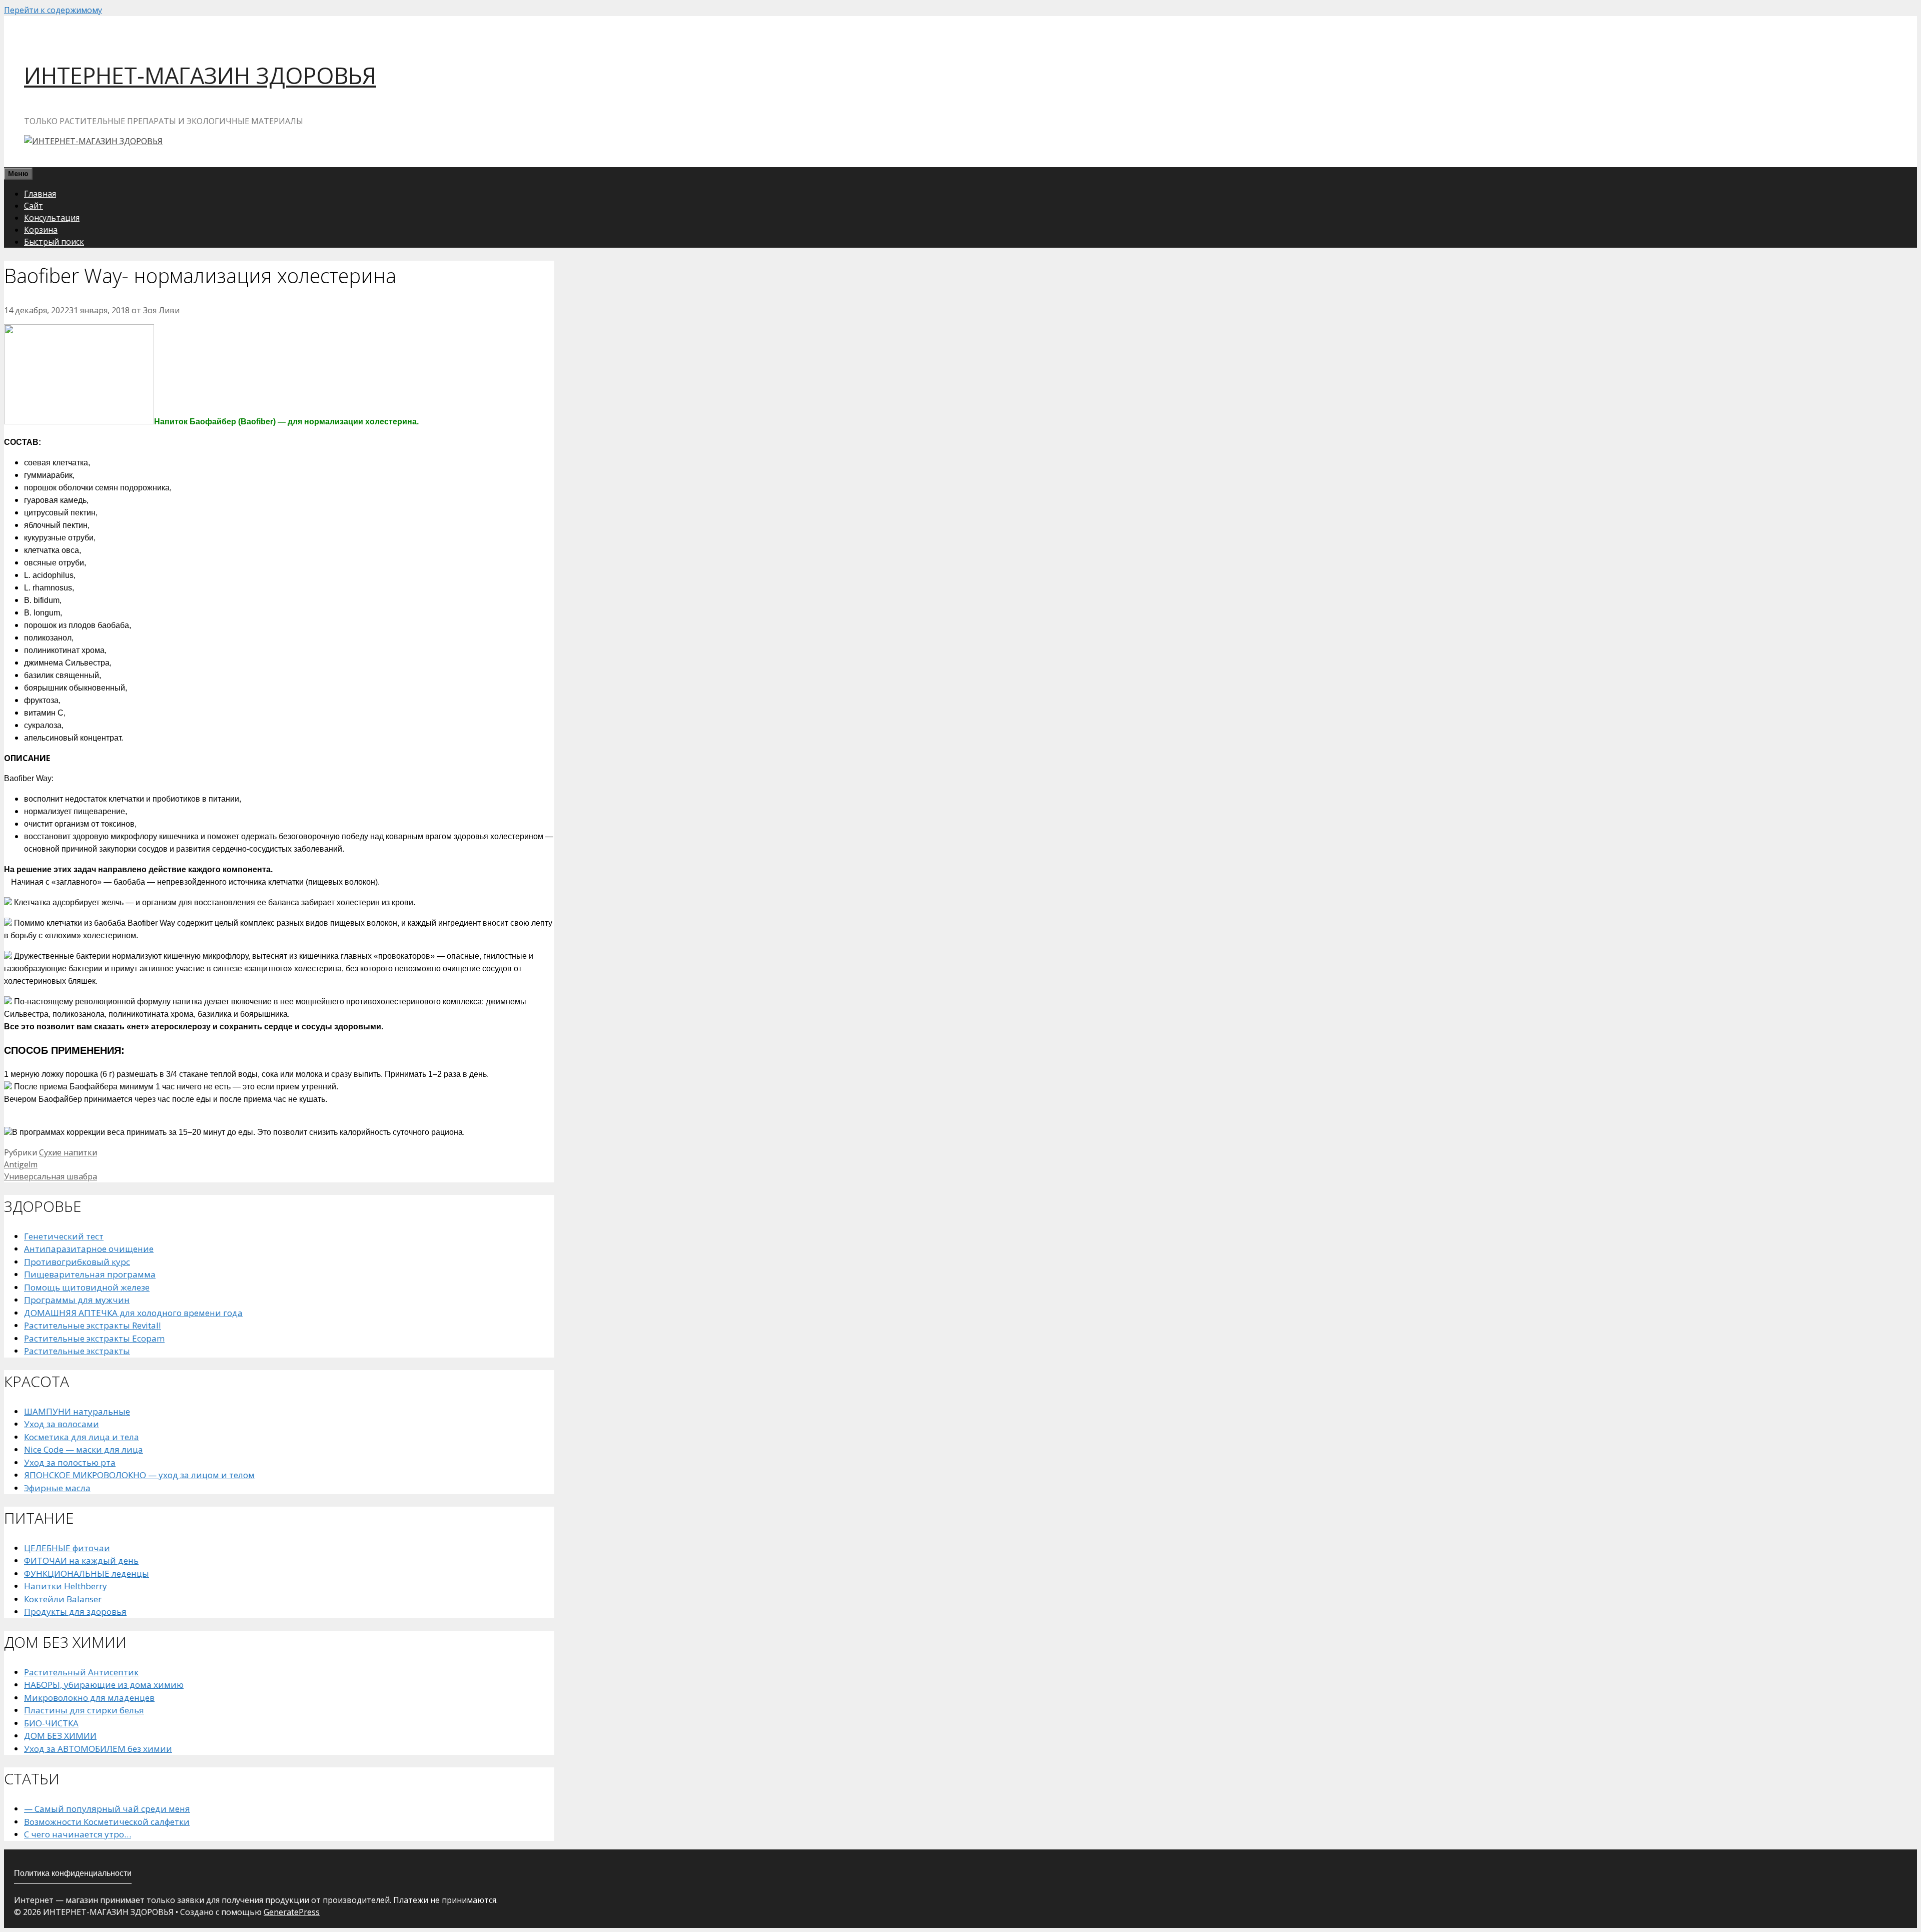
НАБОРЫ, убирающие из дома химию (104, 1685)
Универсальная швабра (51, 1176)
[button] (279, 758)
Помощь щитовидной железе (87, 1287)
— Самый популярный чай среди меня (107, 1809)
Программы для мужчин (77, 1300)
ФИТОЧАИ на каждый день (81, 1560)
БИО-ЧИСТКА (51, 1723)
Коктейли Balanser (63, 1599)
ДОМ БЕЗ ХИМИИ (60, 1736)
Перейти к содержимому (53, 10)
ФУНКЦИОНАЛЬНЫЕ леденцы (87, 1573)
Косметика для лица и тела (82, 1437)
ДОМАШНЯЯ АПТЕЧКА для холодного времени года (133, 1313)
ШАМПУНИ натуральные (77, 1411)
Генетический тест (64, 1236)
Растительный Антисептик (81, 1672)
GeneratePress (292, 1912)
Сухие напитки (68, 1152)
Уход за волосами (62, 1424)
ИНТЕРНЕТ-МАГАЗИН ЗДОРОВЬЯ (200, 75)
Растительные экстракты (77, 1351)
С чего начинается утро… (78, 1834)
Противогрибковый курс (77, 1262)
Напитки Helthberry (66, 1586)
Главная (40, 194)
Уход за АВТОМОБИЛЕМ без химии (98, 1749)
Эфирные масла (57, 1488)
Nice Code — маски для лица (84, 1449)
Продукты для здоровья (75, 1612)
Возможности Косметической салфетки (107, 1822)
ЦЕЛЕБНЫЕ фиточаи (67, 1548)
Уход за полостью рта (70, 1462)
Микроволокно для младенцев (89, 1698)
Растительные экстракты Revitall (93, 1325)
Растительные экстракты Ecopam (94, 1338)
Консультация (52, 218)
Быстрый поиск (54, 242)
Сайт (34, 206)
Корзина (41, 230)
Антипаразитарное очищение (89, 1249)
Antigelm (21, 1164)
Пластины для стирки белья (84, 1710)
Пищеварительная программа (90, 1274)
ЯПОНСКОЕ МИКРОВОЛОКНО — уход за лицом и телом (139, 1475)
